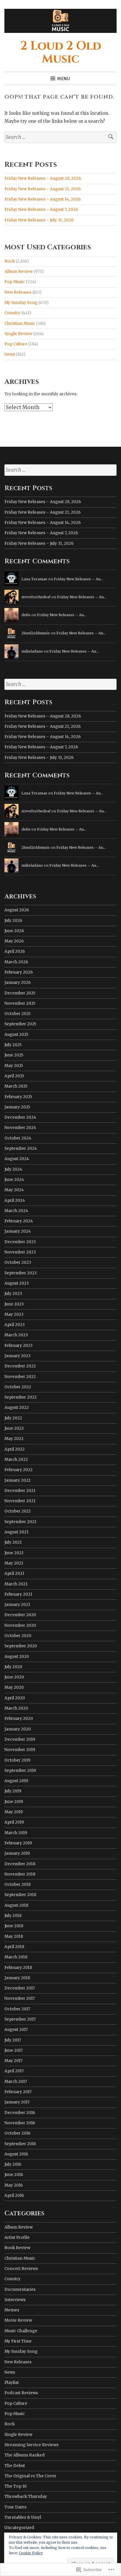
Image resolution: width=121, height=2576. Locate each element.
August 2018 (16, 1905)
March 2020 (16, 1708)
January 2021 (17, 1605)
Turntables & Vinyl (23, 2517)
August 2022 (17, 1408)
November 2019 (20, 1750)
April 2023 (15, 1325)
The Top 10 (16, 2486)
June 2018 (14, 1926)
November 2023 (20, 1252)
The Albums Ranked (25, 2455)
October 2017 (17, 2009)
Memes (12, 2310)
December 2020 (20, 1615)
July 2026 (13, 921)
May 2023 (14, 1314)
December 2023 (20, 1242)
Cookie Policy (31, 2553)
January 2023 (17, 1356)
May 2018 (14, 1936)
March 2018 (16, 1957)
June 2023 (14, 1304)
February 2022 (19, 1470)
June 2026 (14, 931)
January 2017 (17, 2102)
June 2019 (14, 1802)
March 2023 (16, 1335)
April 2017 (14, 2071)
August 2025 (16, 1035)
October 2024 (18, 1138)
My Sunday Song (21, 303)
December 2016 (20, 2113)
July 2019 (13, 1791)
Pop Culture (16, 344)
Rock (10, 261)
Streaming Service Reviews (31, 2445)
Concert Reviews (21, 2269)
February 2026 (19, 972)
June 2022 (14, 1428)
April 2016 (14, 2196)
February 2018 (18, 1968)
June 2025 (14, 1055)
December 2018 (20, 1864)
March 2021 (16, 1584)
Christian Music (20, 324)
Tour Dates (15, 2507)
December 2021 (20, 1491)
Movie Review (18, 2320)
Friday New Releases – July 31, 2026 (39, 220)
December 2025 (20, 993)
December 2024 (20, 1117)
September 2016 (20, 2144)
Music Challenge (21, 2331)
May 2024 (14, 1190)
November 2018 (20, 1874)
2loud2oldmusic (36, 633)
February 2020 (19, 1719)
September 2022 (21, 1397)
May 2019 (14, 1812)
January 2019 (17, 1853)
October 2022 (18, 1387)
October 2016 (17, 2133)
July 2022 (13, 1418)
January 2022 (17, 1480)
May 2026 (14, 941)
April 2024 (15, 1200)
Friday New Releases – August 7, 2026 (41, 210)
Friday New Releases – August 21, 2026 (43, 189)
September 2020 (21, 1646)
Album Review (19, 272)
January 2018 (17, 1978)
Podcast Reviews (21, 2393)
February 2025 (18, 1097)
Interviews (15, 2300)
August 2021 (16, 1532)
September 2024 (21, 1148)
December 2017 (20, 1988)
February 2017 (18, 2092)
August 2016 (16, 2154)
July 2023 (13, 1294)
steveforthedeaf (36, 597)
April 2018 (14, 1947)
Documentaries (20, 2290)
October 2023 (18, 1262)
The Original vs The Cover (30, 2476)
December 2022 (20, 1366)
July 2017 (13, 2040)
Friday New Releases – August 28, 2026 (43, 178)
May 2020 (14, 1687)
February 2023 (19, 1346)
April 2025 (14, 1076)
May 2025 (14, 1066)
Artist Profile (17, 2238)
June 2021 (14, 1553)
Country (12, 313)
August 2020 (17, 1657)
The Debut (15, 2466)
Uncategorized (19, 2528)
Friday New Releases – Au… (78, 579)
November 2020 (20, 1625)
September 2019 (20, 1771)
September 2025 (20, 1024)
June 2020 (14, 1677)
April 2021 (14, 1573)
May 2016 (14, 2185)
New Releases (18, 292)
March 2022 (16, 1460)
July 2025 (13, 1045)
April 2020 (15, 1698)
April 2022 (15, 1449)
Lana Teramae (34, 579)
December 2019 (20, 1739)
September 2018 (20, 1895)
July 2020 (13, 1667)
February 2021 (18, 1594)
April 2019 (14, 1822)
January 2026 (18, 983)
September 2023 (21, 1273)
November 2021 (20, 1501)
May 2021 (14, 1563)
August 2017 (16, 2030)
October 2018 (17, 1884)
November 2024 (20, 1128)
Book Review (17, 2248)
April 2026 (15, 951)
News (10, 354)
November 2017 (20, 1998)
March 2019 (16, 1833)
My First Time (18, 2341)
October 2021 (18, 1511)
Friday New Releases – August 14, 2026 (43, 199)
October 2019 (17, 1760)
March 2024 (16, 1211)
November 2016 (20, 2123)
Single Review (18, 334)
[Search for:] (60, 137)
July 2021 (13, 1542)
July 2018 (13, 1916)
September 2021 (20, 1522)
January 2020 (18, 1729)
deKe (26, 615)
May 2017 (14, 2061)
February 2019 (18, 1843)
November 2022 (20, 1377)
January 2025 (17, 1107)
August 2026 (17, 910)
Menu (64, 79)
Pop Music (15, 282)
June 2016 (14, 2175)
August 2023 (17, 1283)
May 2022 (14, 1439)
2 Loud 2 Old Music (61, 53)
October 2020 (18, 1636)
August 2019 (16, 1781)
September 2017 (20, 2019)
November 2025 (20, 1003)
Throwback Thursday (26, 2497)
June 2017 (14, 2050)
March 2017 (16, 2082)
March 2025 (16, 1086)
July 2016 (13, 2164)
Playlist (12, 2383)
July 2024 (13, 1169)
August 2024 (17, 1159)
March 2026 (16, 962)
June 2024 (14, 1180)
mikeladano (32, 651)
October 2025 (17, 1014)
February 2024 (19, 1221)
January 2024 (18, 1231)
